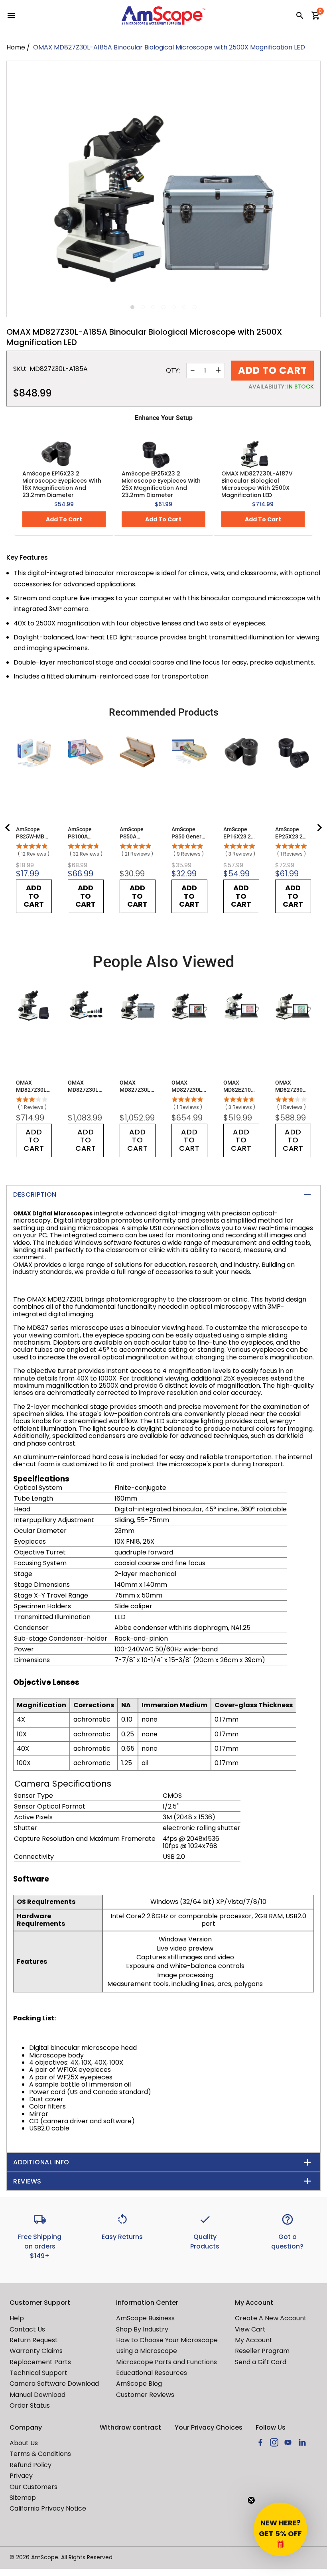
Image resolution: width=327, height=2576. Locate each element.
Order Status (30, 2405)
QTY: (173, 371)
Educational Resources (152, 2373)
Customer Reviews (145, 2395)
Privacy (21, 2476)
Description (35, 1194)
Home (16, 47)
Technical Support (38, 2373)
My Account (254, 2340)
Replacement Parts (40, 2362)
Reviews (27, 2181)
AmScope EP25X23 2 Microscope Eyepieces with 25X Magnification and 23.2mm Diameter (161, 484)
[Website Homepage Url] (163, 16)
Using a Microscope (147, 2351)
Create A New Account (271, 2318)
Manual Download (37, 2395)
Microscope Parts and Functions (166, 2362)
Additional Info (41, 2162)
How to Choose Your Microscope (167, 2340)
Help (17, 2318)
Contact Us (27, 2329)
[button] (280, 2529)
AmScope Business (145, 2318)
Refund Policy (31, 2465)
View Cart (250, 2329)
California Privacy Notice (48, 2508)
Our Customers (33, 2487)
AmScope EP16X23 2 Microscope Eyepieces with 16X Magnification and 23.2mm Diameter (62, 484)
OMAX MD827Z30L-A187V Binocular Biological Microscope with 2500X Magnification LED (257, 484)
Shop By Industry (142, 2329)
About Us (24, 2443)
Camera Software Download (54, 2384)
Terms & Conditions (40, 2454)
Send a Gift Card (261, 2362)
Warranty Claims (36, 2351)
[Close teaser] (251, 2500)
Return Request (34, 2340)
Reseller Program (262, 2351)
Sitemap (23, 2498)
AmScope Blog (139, 2384)
